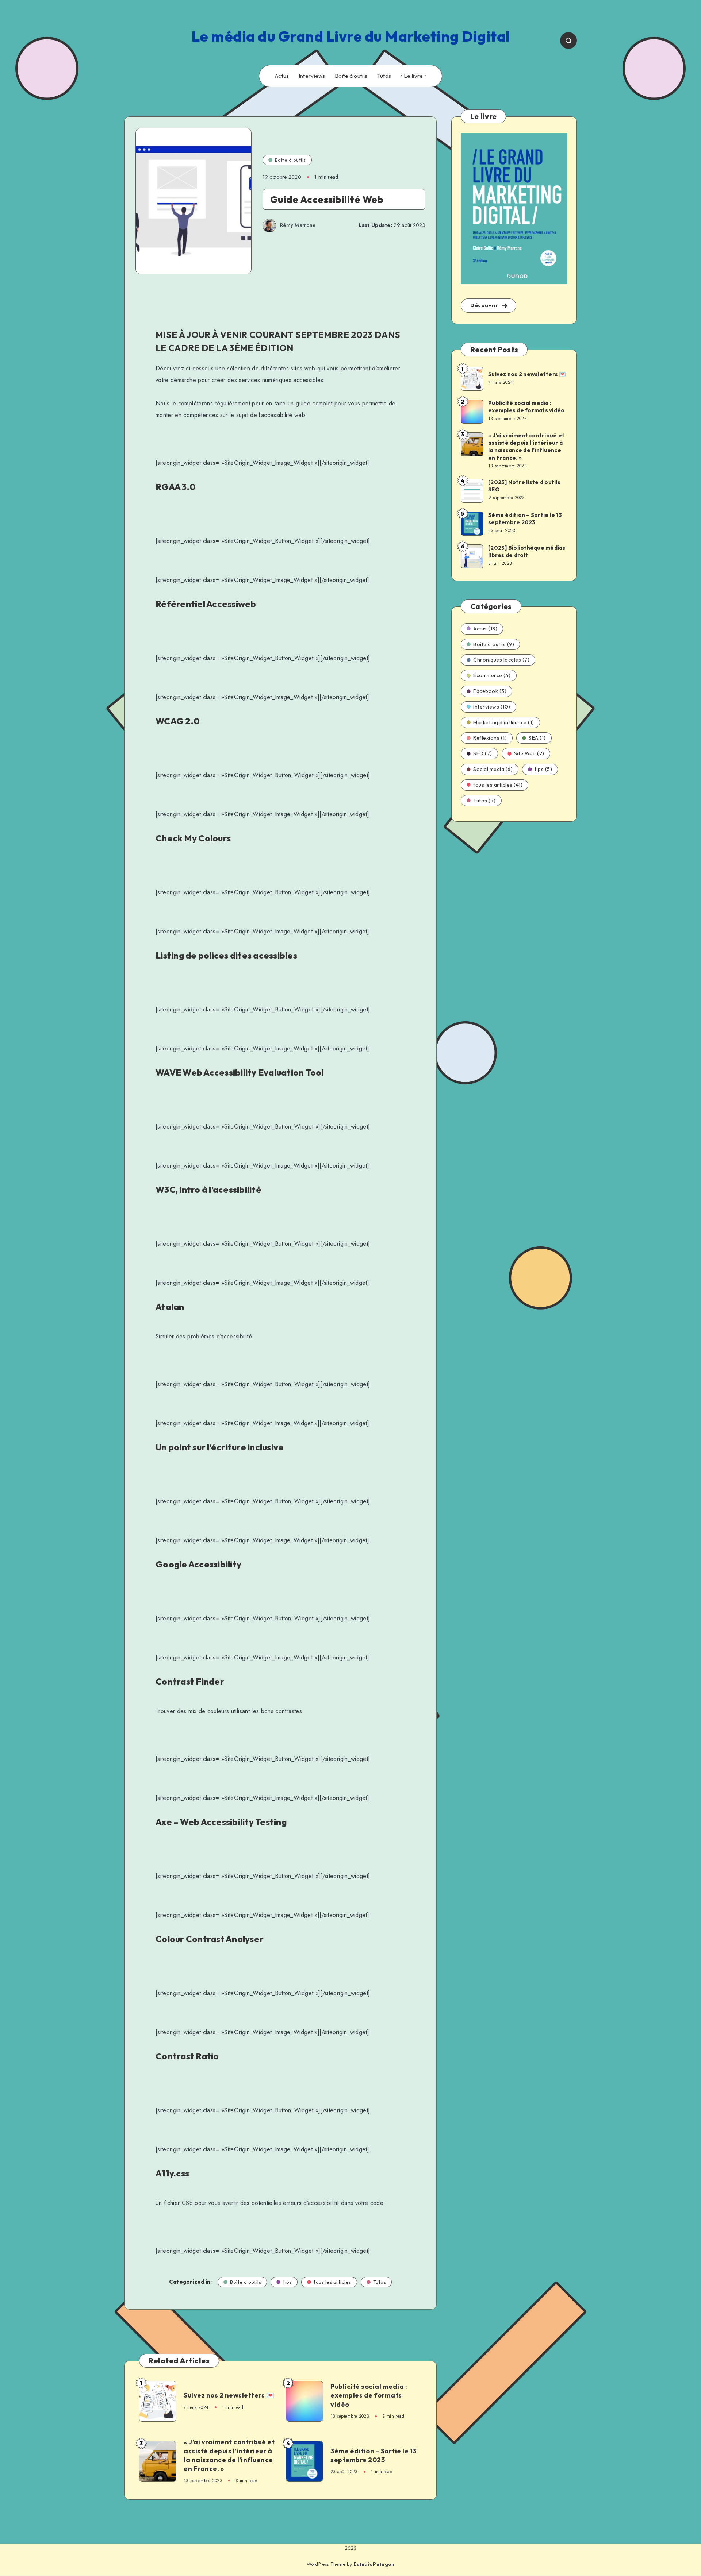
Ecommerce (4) (492, 675)
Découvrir (485, 305)
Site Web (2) (529, 753)
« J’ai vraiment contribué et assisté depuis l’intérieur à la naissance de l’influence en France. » (229, 2455)
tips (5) (543, 769)
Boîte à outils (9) (494, 644)
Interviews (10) (492, 707)
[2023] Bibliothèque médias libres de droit (527, 552)
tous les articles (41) (498, 785)
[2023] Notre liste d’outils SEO (524, 486)
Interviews (312, 76)
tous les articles (332, 2282)
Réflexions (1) (490, 738)
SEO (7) (483, 753)
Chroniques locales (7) (501, 660)
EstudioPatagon (374, 2564)
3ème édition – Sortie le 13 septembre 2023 (374, 2455)
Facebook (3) (490, 691)
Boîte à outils (351, 76)
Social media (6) (493, 769)
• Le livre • (413, 76)
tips (287, 2282)
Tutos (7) (484, 801)
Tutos (384, 76)
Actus (282, 76)
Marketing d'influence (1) (504, 722)
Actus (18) (485, 629)
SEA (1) (537, 738)
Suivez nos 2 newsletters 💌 (229, 2395)
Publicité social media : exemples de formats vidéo (369, 2395)
